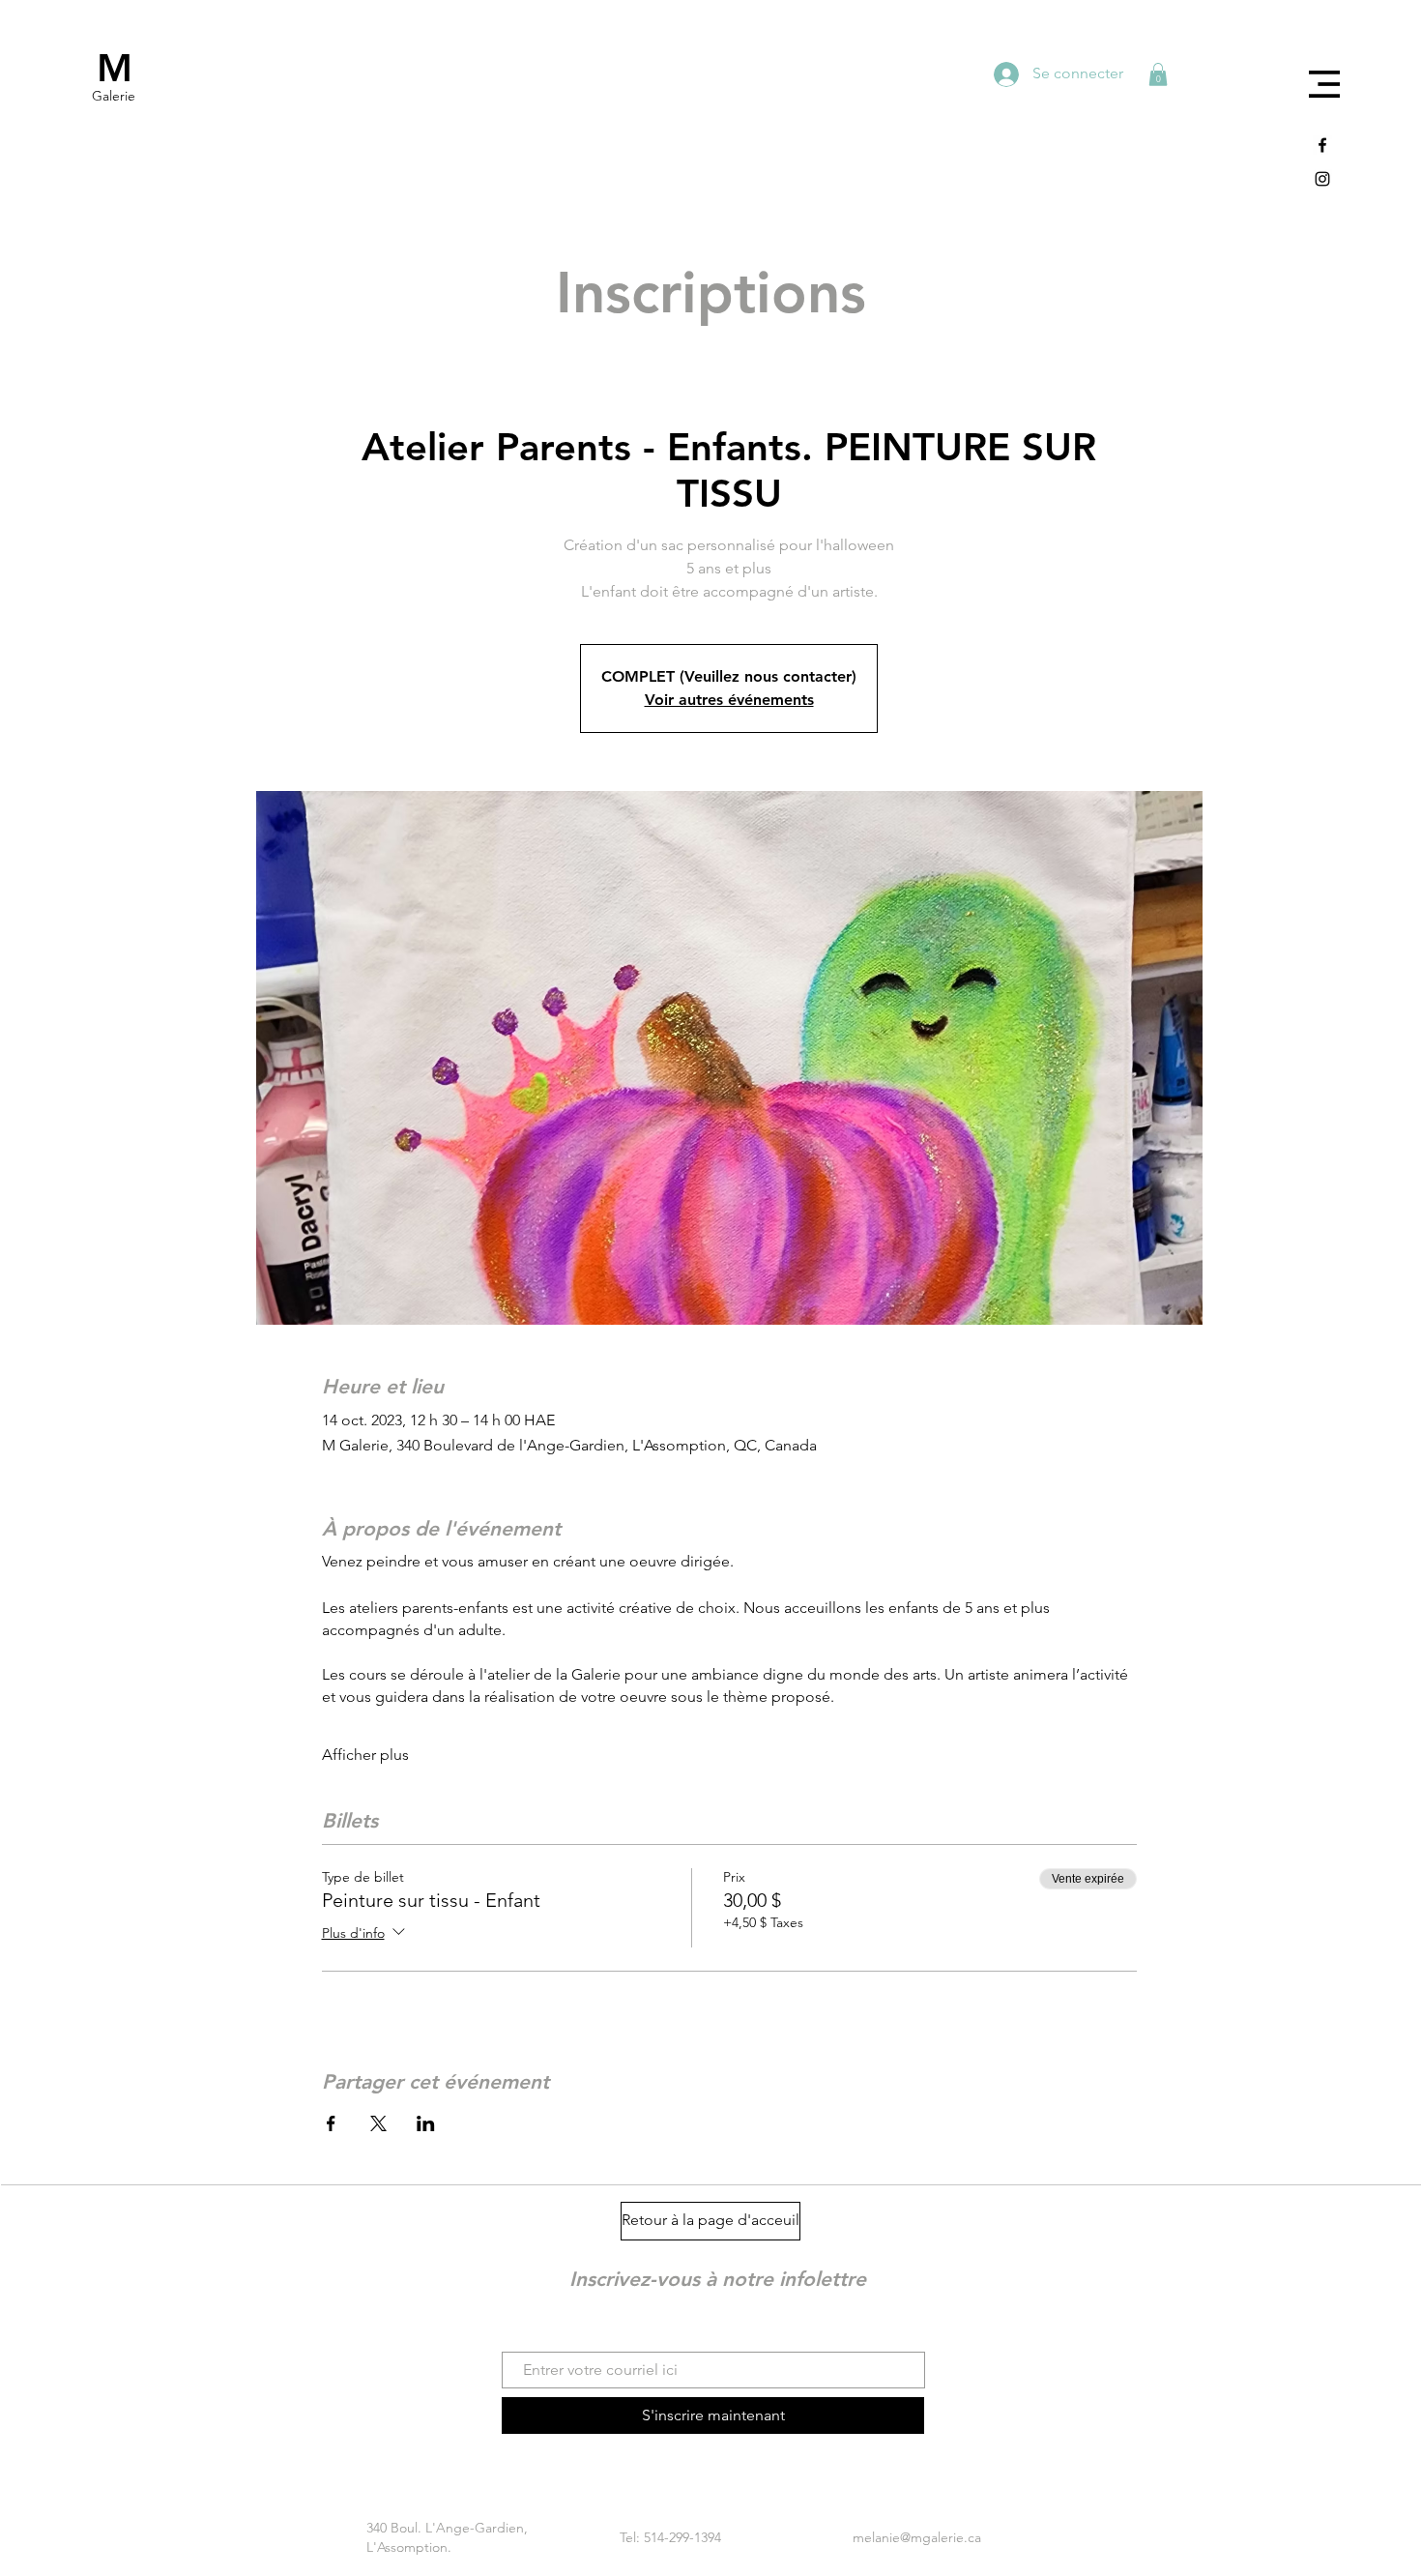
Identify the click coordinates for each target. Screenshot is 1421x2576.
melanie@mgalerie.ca (917, 2537)
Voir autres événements (729, 700)
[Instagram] (1322, 179)
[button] (1324, 84)
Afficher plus (365, 1755)
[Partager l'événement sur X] (378, 2123)
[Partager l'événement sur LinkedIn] (426, 2123)
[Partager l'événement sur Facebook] (331, 2123)
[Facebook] (1322, 145)
